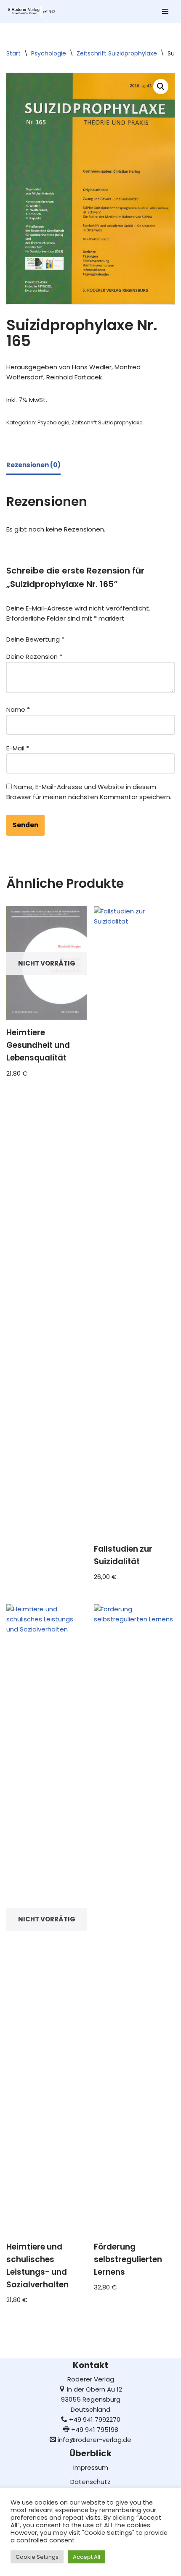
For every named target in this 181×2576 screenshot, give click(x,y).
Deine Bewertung (35, 639)
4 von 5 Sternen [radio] (122, 637)
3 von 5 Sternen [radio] (110, 637)
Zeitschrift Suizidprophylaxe (117, 53)
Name (18, 709)
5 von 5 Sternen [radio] (133, 637)
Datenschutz (90, 2482)
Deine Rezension (34, 656)
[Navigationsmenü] (165, 11)
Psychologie (49, 53)
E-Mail (18, 748)
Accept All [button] (87, 2557)
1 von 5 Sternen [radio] (86, 637)
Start (13, 53)
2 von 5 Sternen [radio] (98, 637)
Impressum (91, 2467)
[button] (161, 87)
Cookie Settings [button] (37, 2557)
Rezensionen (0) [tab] (33, 465)
